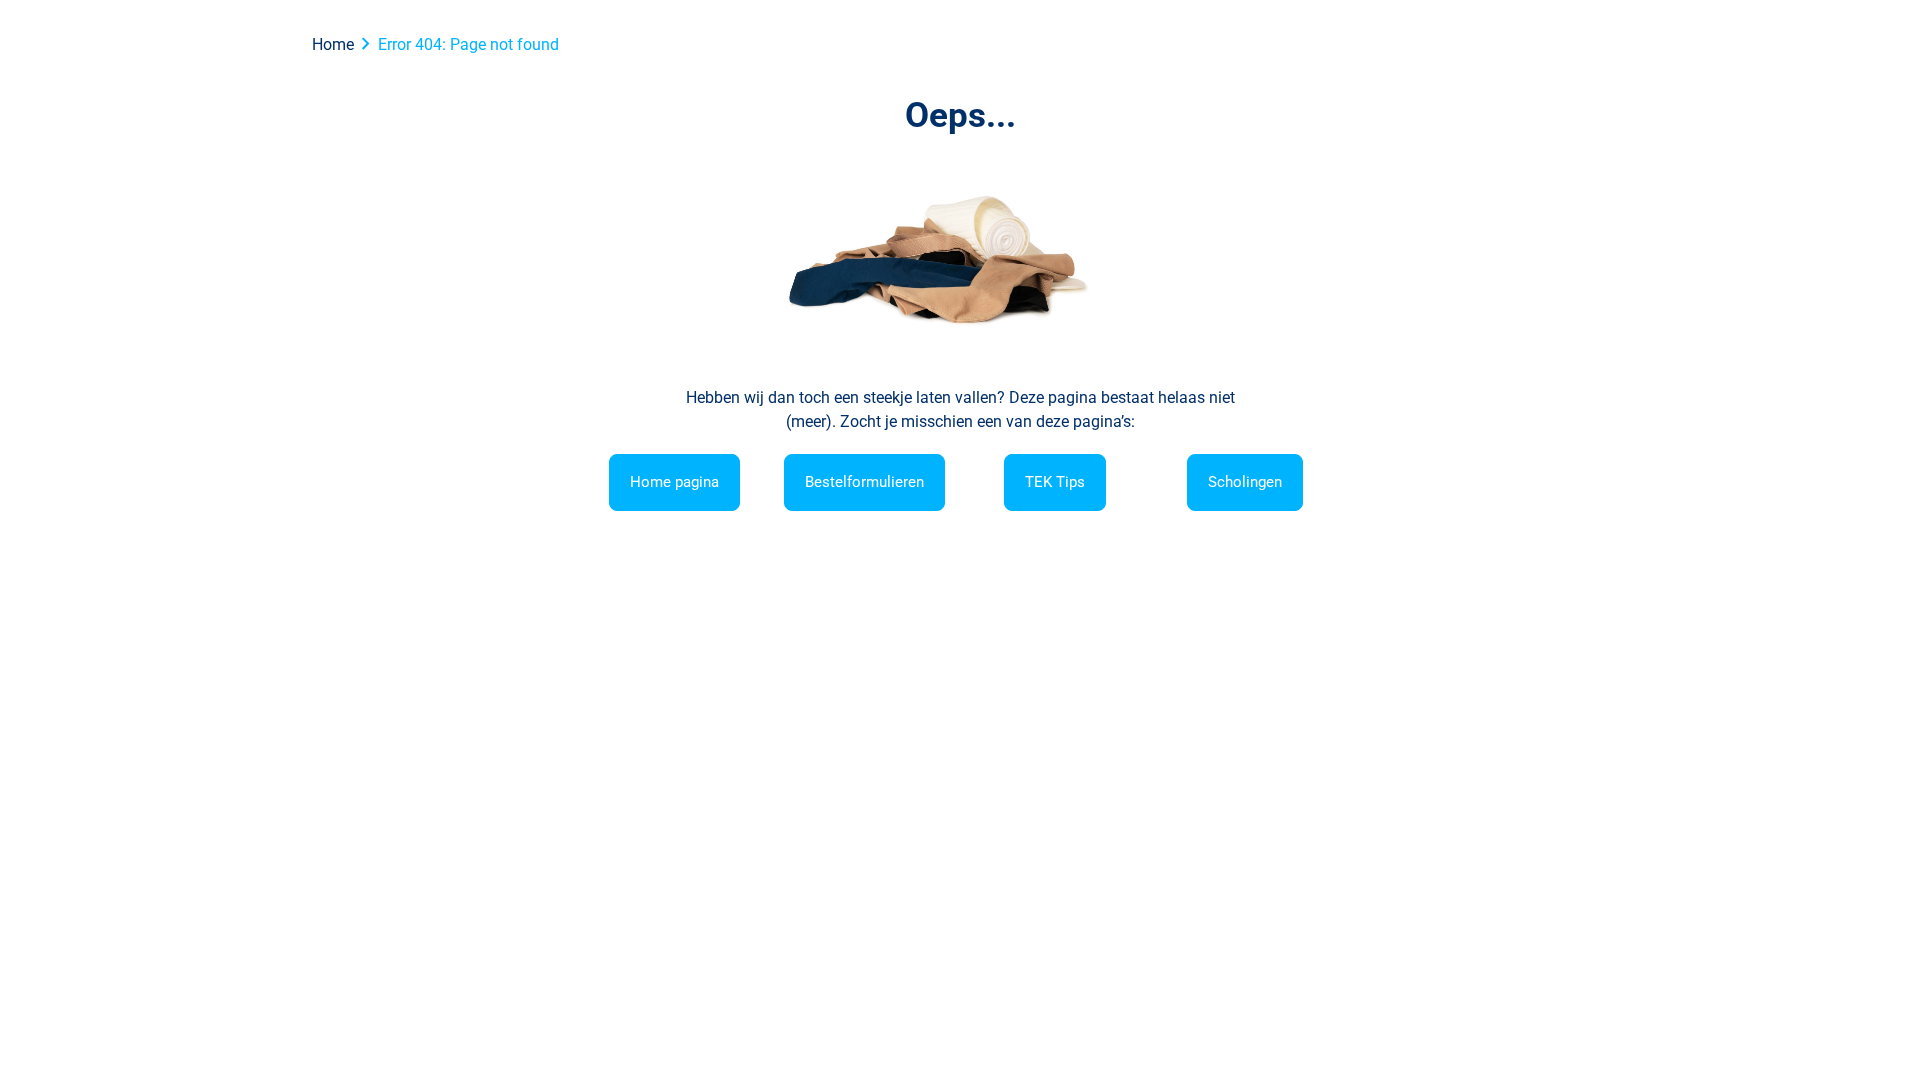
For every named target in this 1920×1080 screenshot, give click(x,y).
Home (333, 44)
